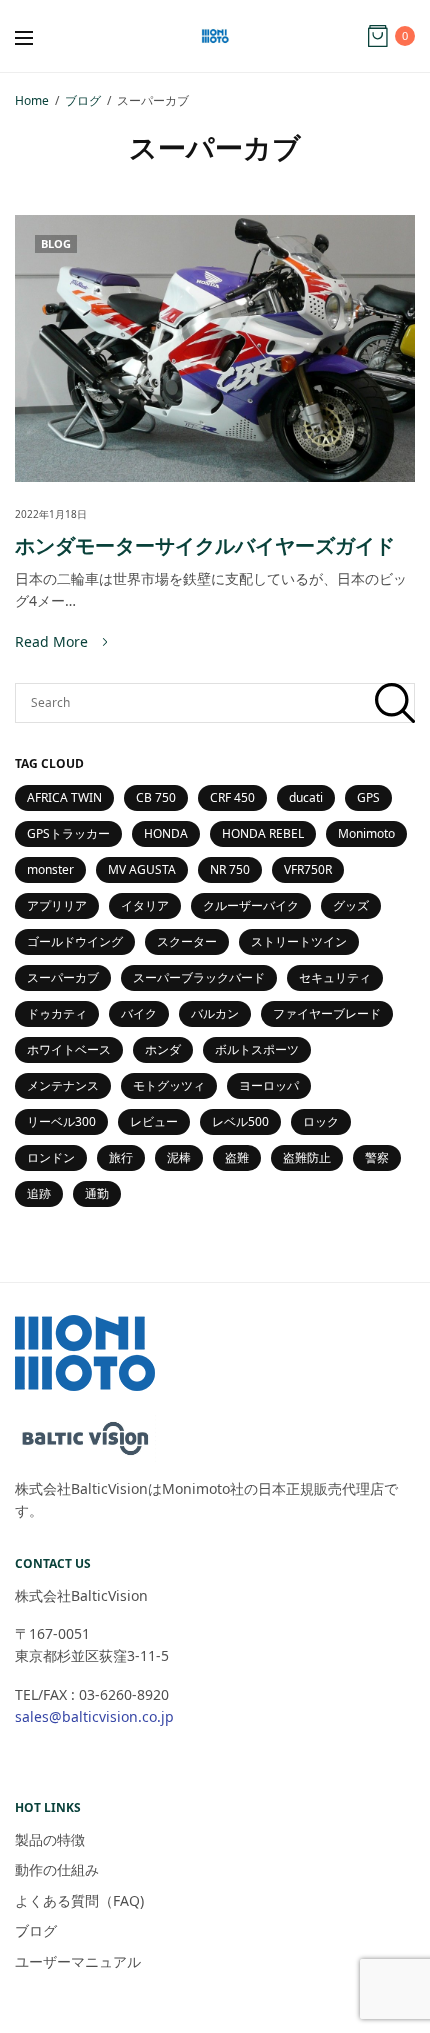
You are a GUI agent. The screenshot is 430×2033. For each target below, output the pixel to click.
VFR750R (308, 869)
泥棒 (179, 1157)
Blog (56, 243)
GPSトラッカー (68, 833)
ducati (306, 797)
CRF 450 (232, 797)
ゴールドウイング (75, 941)
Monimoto (366, 833)
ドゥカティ (57, 1013)
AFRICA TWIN (64, 797)
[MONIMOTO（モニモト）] (215, 36)
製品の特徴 (50, 1839)
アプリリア (57, 905)
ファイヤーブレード (327, 1013)
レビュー (154, 1121)
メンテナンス (63, 1085)
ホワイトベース (69, 1049)
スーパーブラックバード (199, 977)
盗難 (237, 1157)
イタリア (145, 905)
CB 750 (156, 797)
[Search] (395, 703)
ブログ (36, 1930)
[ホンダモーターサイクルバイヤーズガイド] (215, 348)
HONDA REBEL (263, 833)
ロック (321, 1121)
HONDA (166, 833)
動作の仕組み (57, 1869)
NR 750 (230, 869)
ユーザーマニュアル (78, 1961)
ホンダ (163, 1049)
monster (50, 869)
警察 (377, 1157)
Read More (51, 642)
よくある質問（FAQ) (86, 1900)
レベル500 (240, 1121)
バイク (139, 1013)
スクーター (187, 941)
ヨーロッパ (269, 1085)
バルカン (215, 1013)
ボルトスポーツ (257, 1049)
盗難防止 (307, 1157)
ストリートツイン (299, 941)
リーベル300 (61, 1121)
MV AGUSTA (142, 869)
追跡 (39, 1193)
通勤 (97, 1193)
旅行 (121, 1157)
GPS (368, 797)
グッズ (351, 905)
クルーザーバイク (251, 905)
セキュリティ (335, 977)
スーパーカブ (63, 977)
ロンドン (51, 1157)
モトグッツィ (169, 1085)
